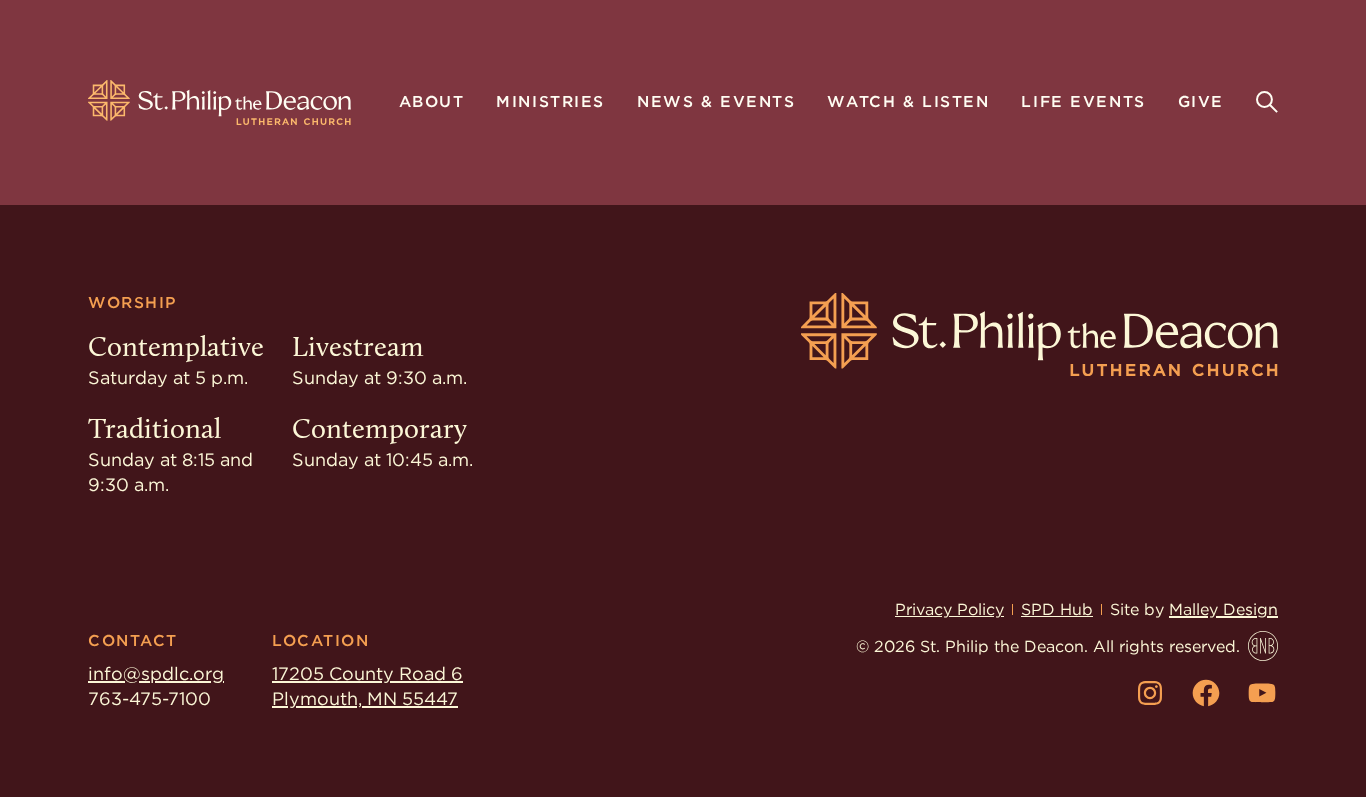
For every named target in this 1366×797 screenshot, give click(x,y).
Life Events (1083, 103)
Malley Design (1223, 609)
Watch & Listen (908, 103)
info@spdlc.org (156, 673)
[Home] (219, 103)
